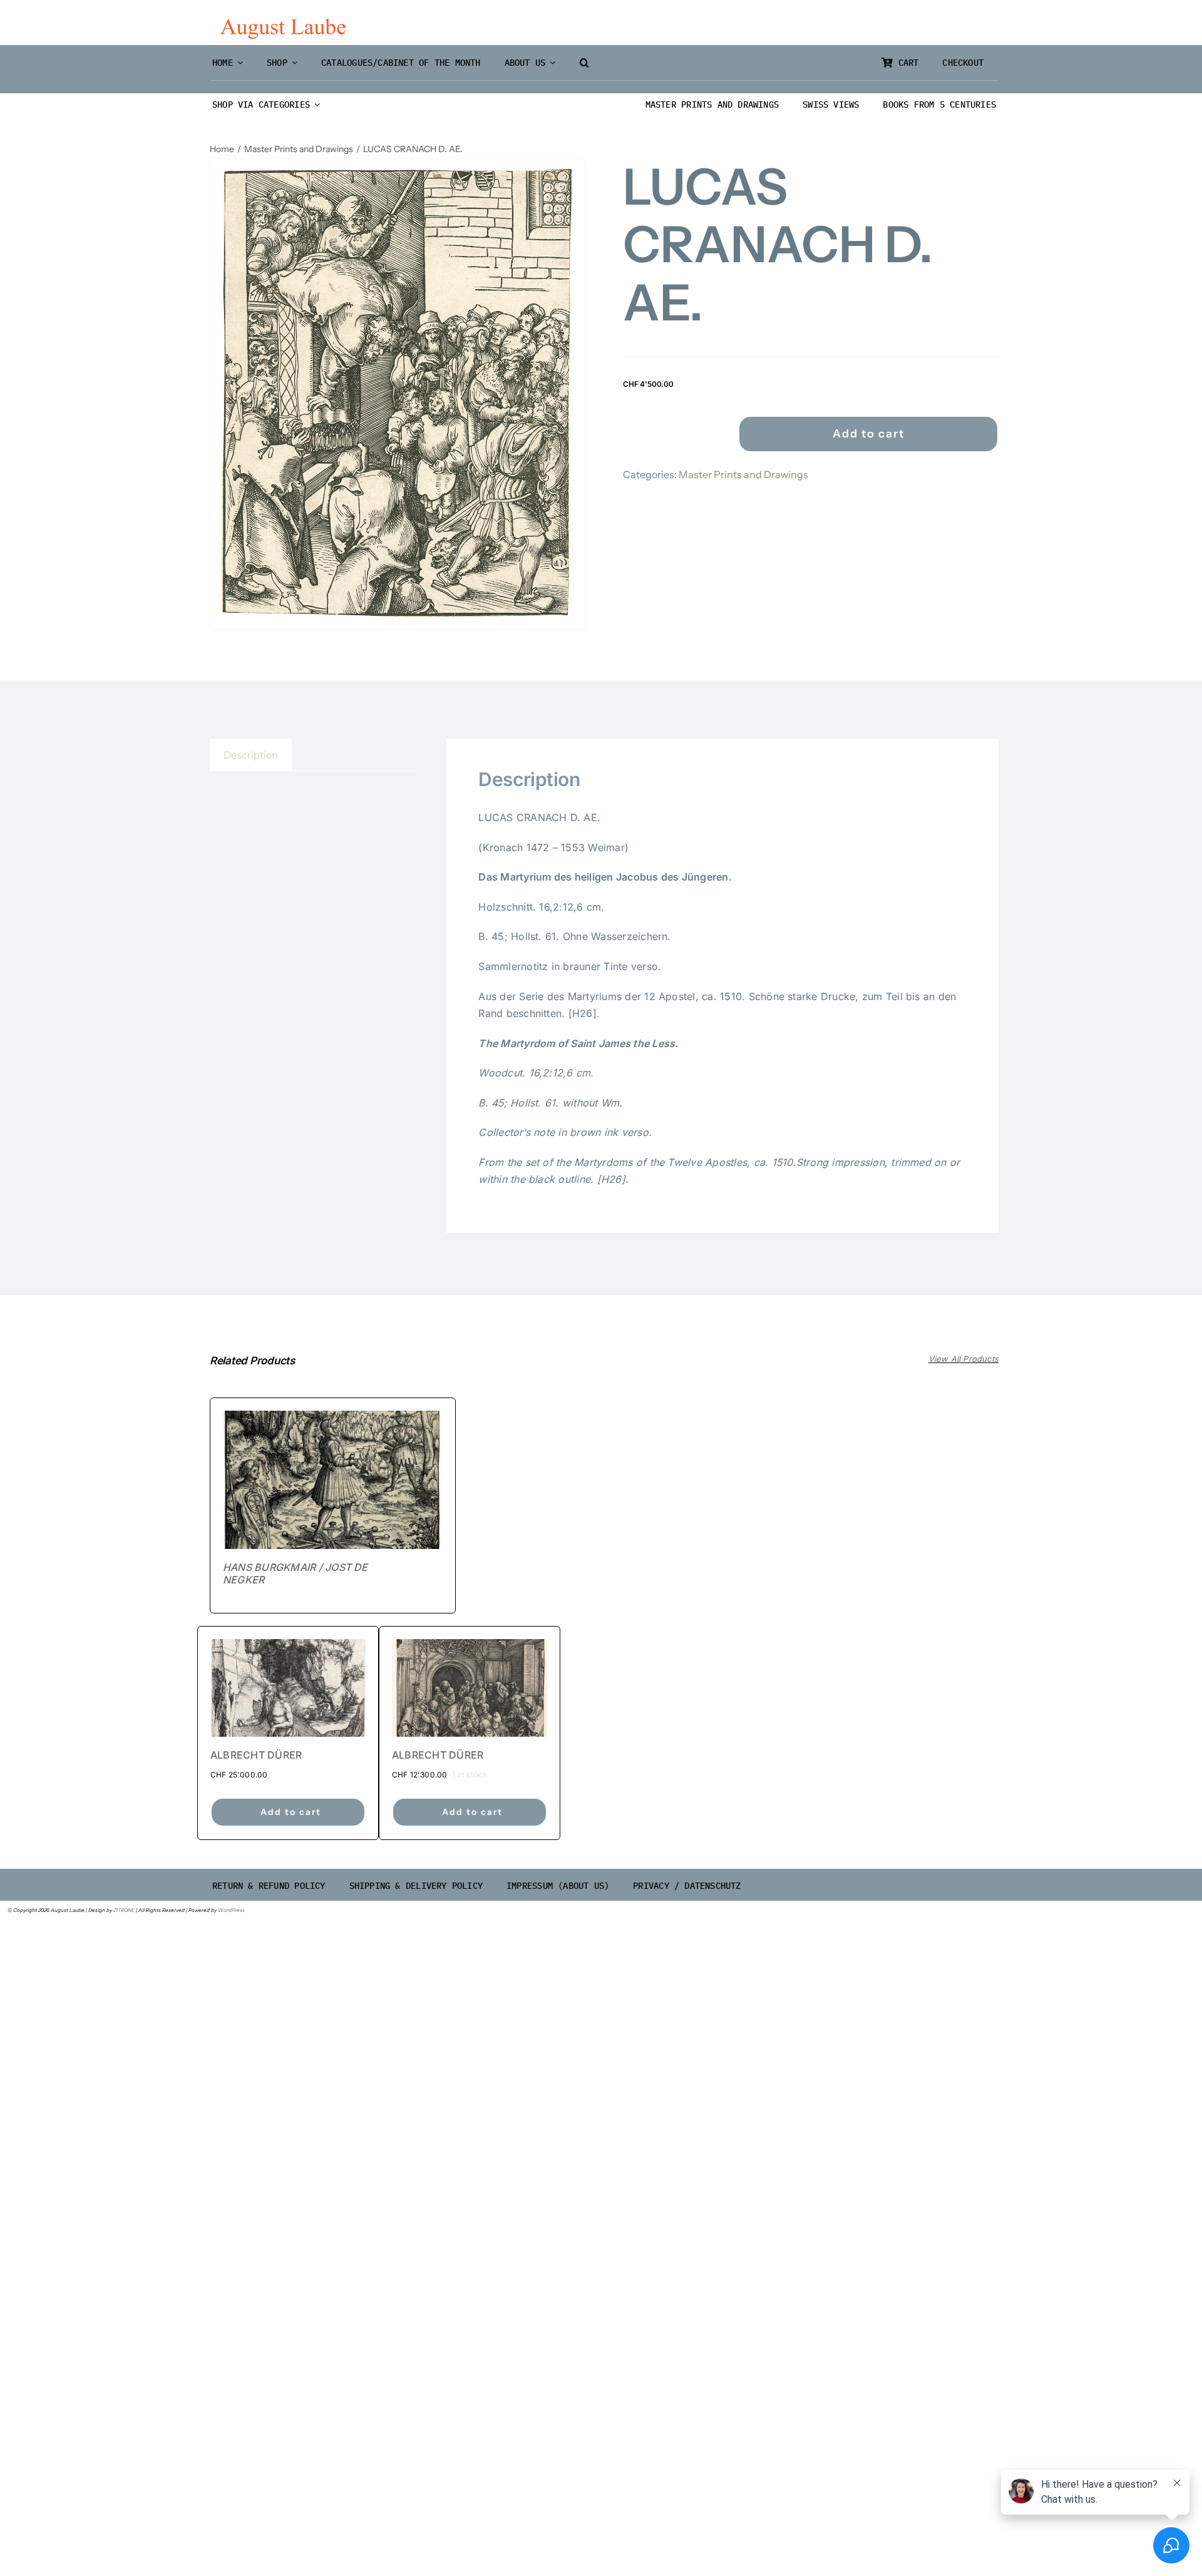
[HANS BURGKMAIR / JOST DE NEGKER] (333, 1480)
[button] (584, 63)
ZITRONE (124, 1910)
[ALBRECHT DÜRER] (288, 1688)
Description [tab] (251, 755)
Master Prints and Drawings (743, 474)
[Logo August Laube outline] (283, 24)
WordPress (231, 1910)
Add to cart (869, 434)
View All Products (963, 1359)
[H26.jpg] (398, 394)
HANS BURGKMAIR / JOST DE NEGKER (295, 1573)
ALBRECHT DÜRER (256, 1755)
